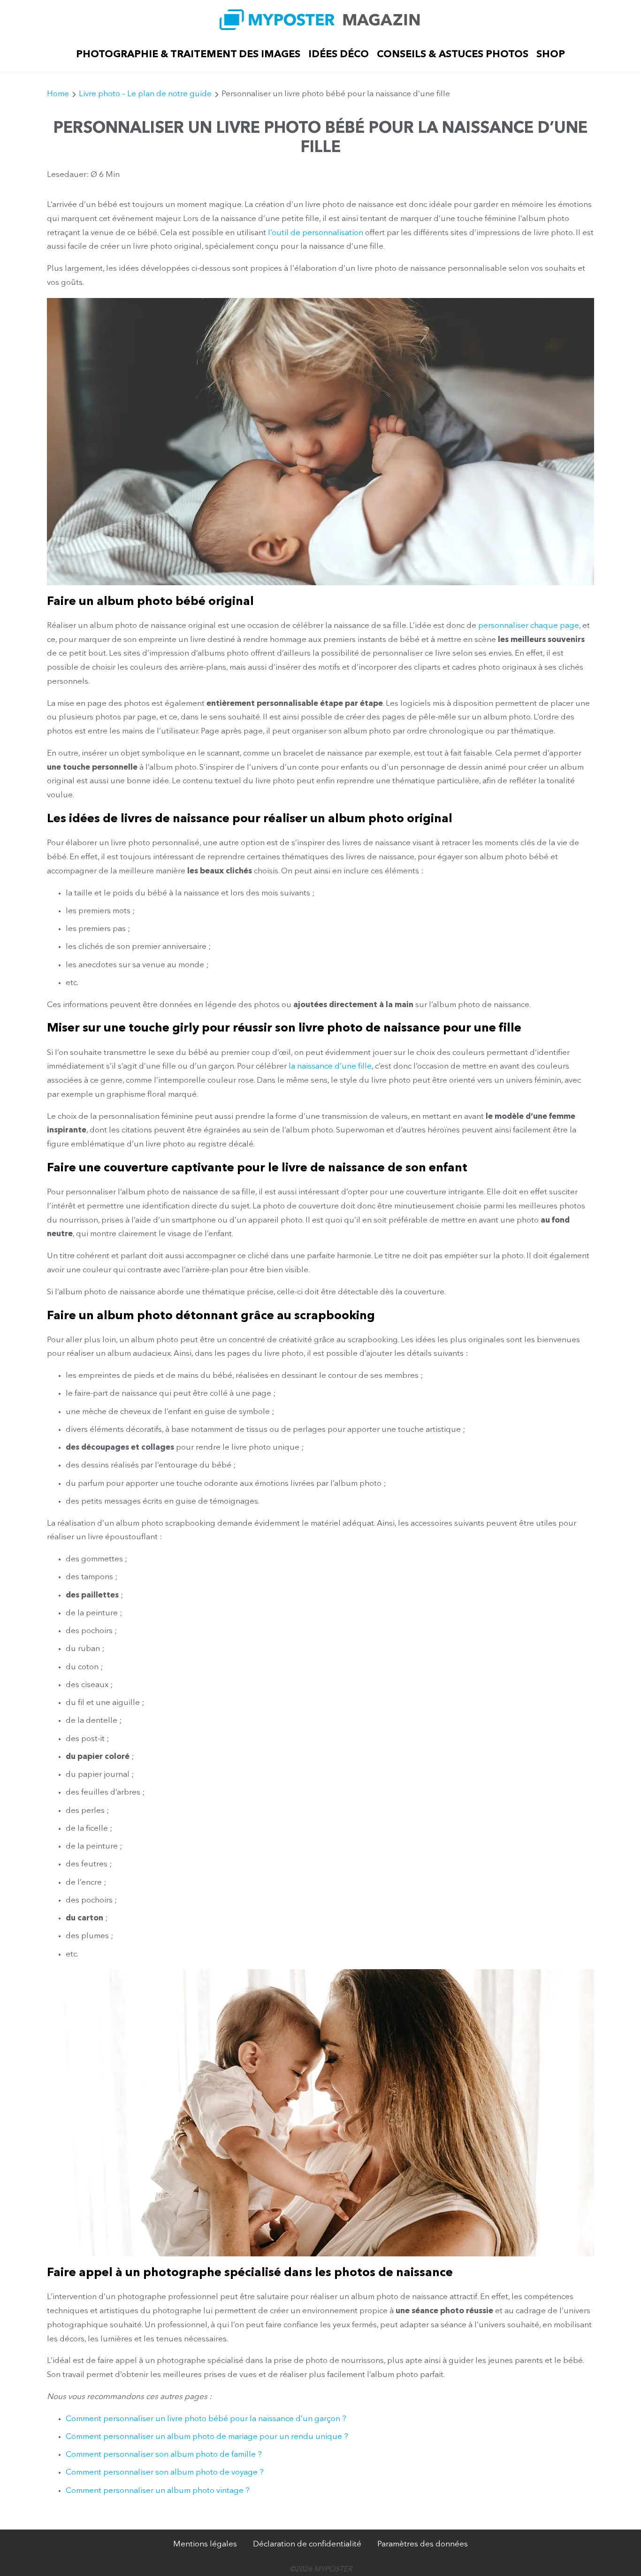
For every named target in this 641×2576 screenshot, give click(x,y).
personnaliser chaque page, (529, 626)
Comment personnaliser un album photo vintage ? (158, 2491)
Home (58, 94)
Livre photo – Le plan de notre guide (145, 94)
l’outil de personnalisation (316, 233)
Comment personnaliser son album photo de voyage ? (165, 2473)
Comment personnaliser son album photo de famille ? (164, 2455)
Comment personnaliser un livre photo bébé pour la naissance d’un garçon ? (206, 2419)
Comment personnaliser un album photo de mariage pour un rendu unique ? (207, 2437)
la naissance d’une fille (330, 1066)
